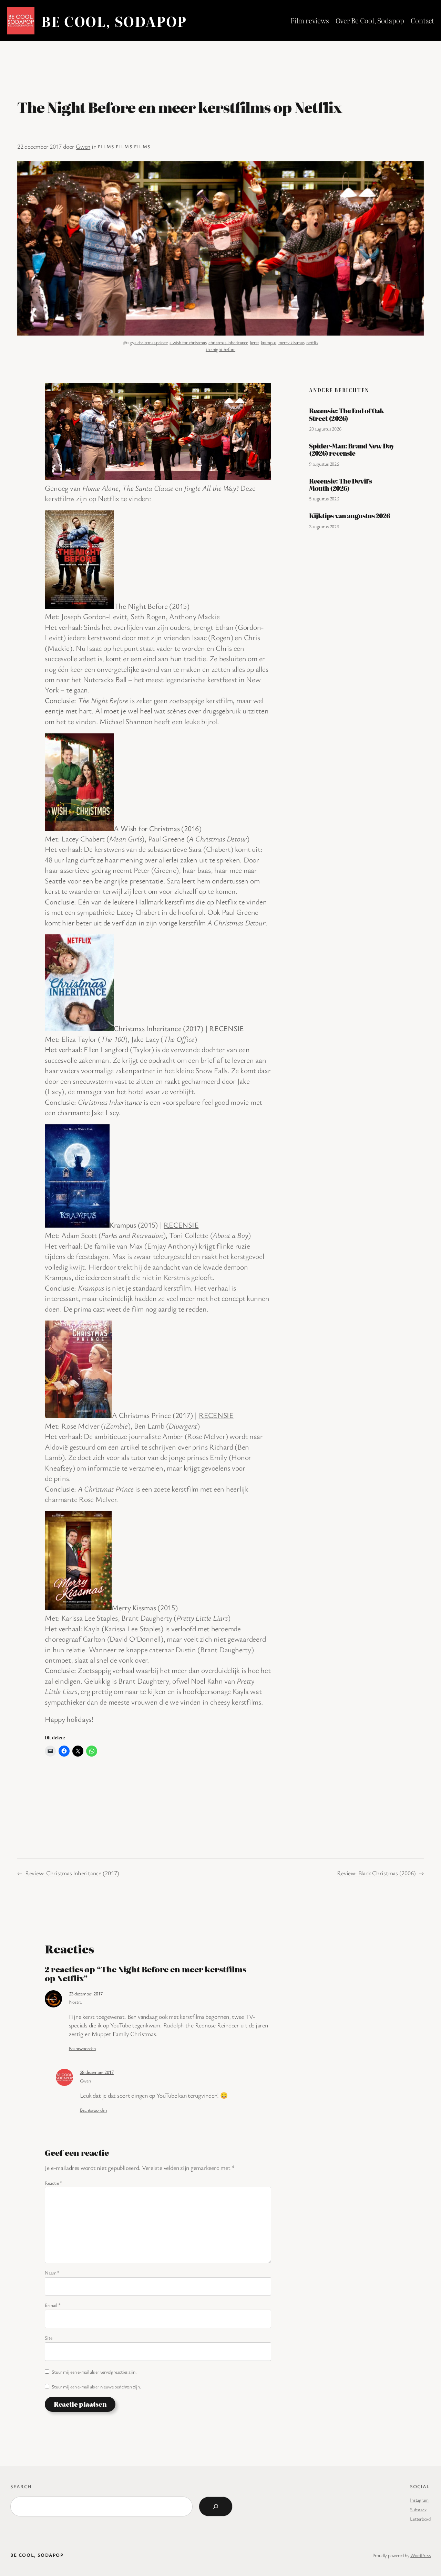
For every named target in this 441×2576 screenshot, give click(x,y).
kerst (255, 342)
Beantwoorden (82, 2048)
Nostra (75, 2002)
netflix (312, 342)
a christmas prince (151, 342)
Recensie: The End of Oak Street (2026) (346, 415)
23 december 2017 (86, 1994)
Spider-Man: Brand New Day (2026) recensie (352, 450)
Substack (418, 2509)
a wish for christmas (188, 342)
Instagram (419, 2500)
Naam (52, 2273)
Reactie (53, 2183)
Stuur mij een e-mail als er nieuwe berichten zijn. (96, 2387)
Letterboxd (420, 2519)
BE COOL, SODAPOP (114, 21)
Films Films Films (124, 146)
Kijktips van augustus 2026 (349, 516)
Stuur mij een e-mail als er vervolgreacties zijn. (94, 2372)
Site (48, 2338)
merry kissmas (291, 342)
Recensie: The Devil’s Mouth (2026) (340, 485)
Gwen (83, 146)
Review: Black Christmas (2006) (376, 1873)
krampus (269, 342)
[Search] (216, 2506)
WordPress (421, 2555)
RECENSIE (227, 1028)
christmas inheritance (228, 342)
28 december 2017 (97, 2072)
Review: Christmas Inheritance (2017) (72, 1873)
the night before (220, 349)
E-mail (53, 2305)
